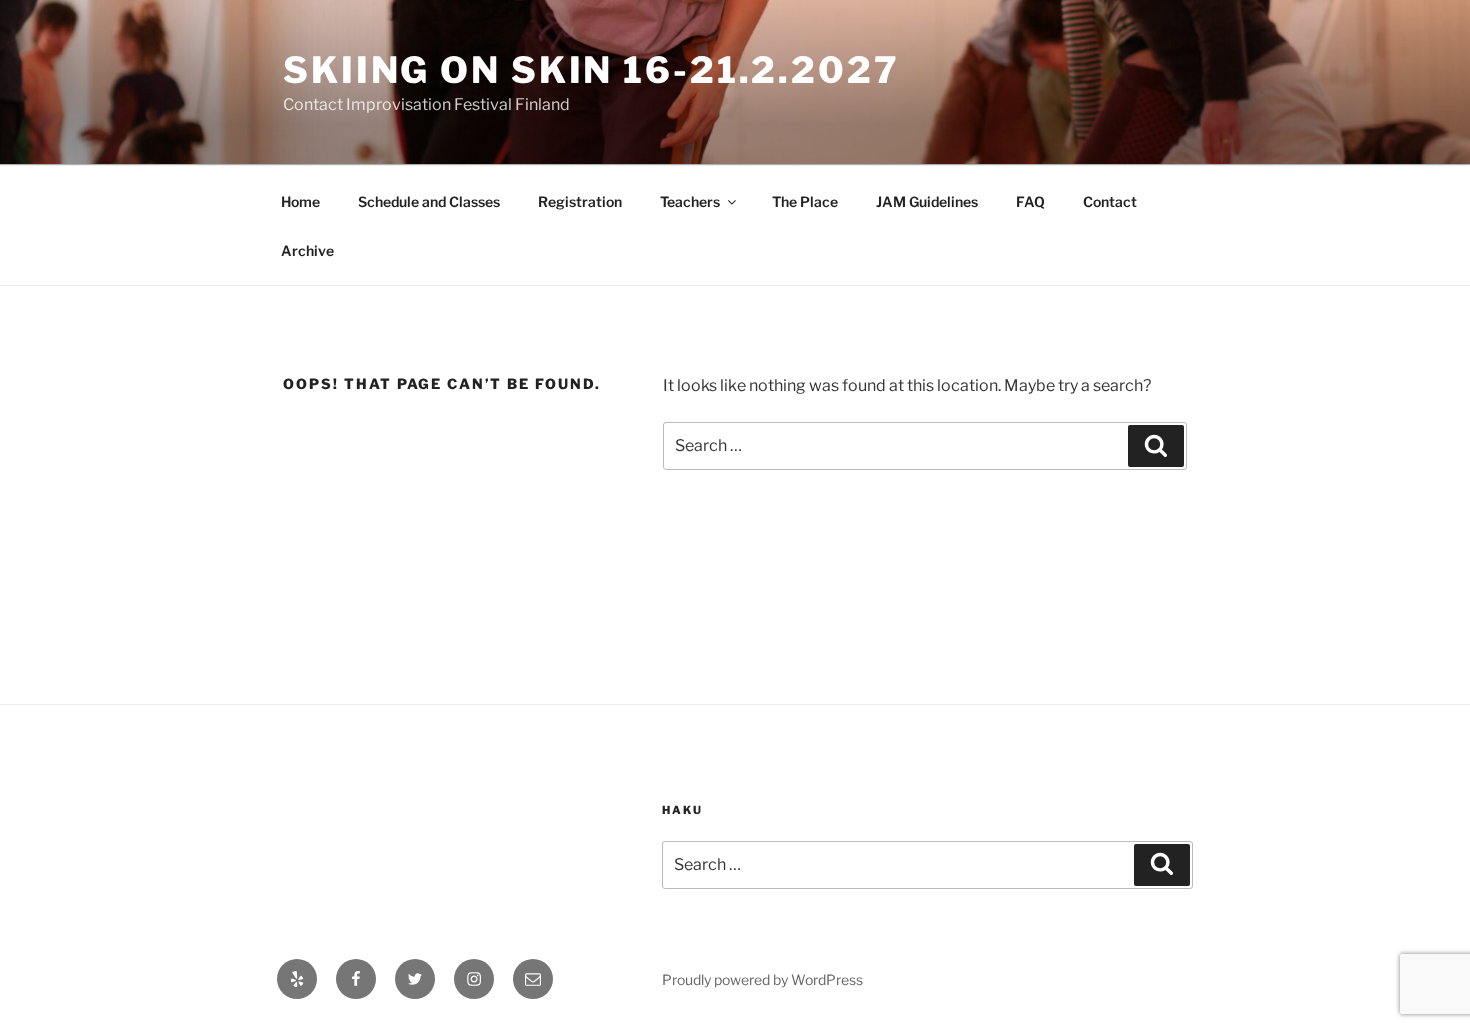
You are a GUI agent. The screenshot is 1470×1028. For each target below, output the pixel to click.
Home (300, 201)
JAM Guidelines (927, 201)
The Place (805, 201)
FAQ (1030, 201)
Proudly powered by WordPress (762, 979)
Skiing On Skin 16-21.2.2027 (591, 70)
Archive (307, 250)
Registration (580, 201)
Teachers (690, 201)
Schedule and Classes (429, 201)
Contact (1110, 201)
